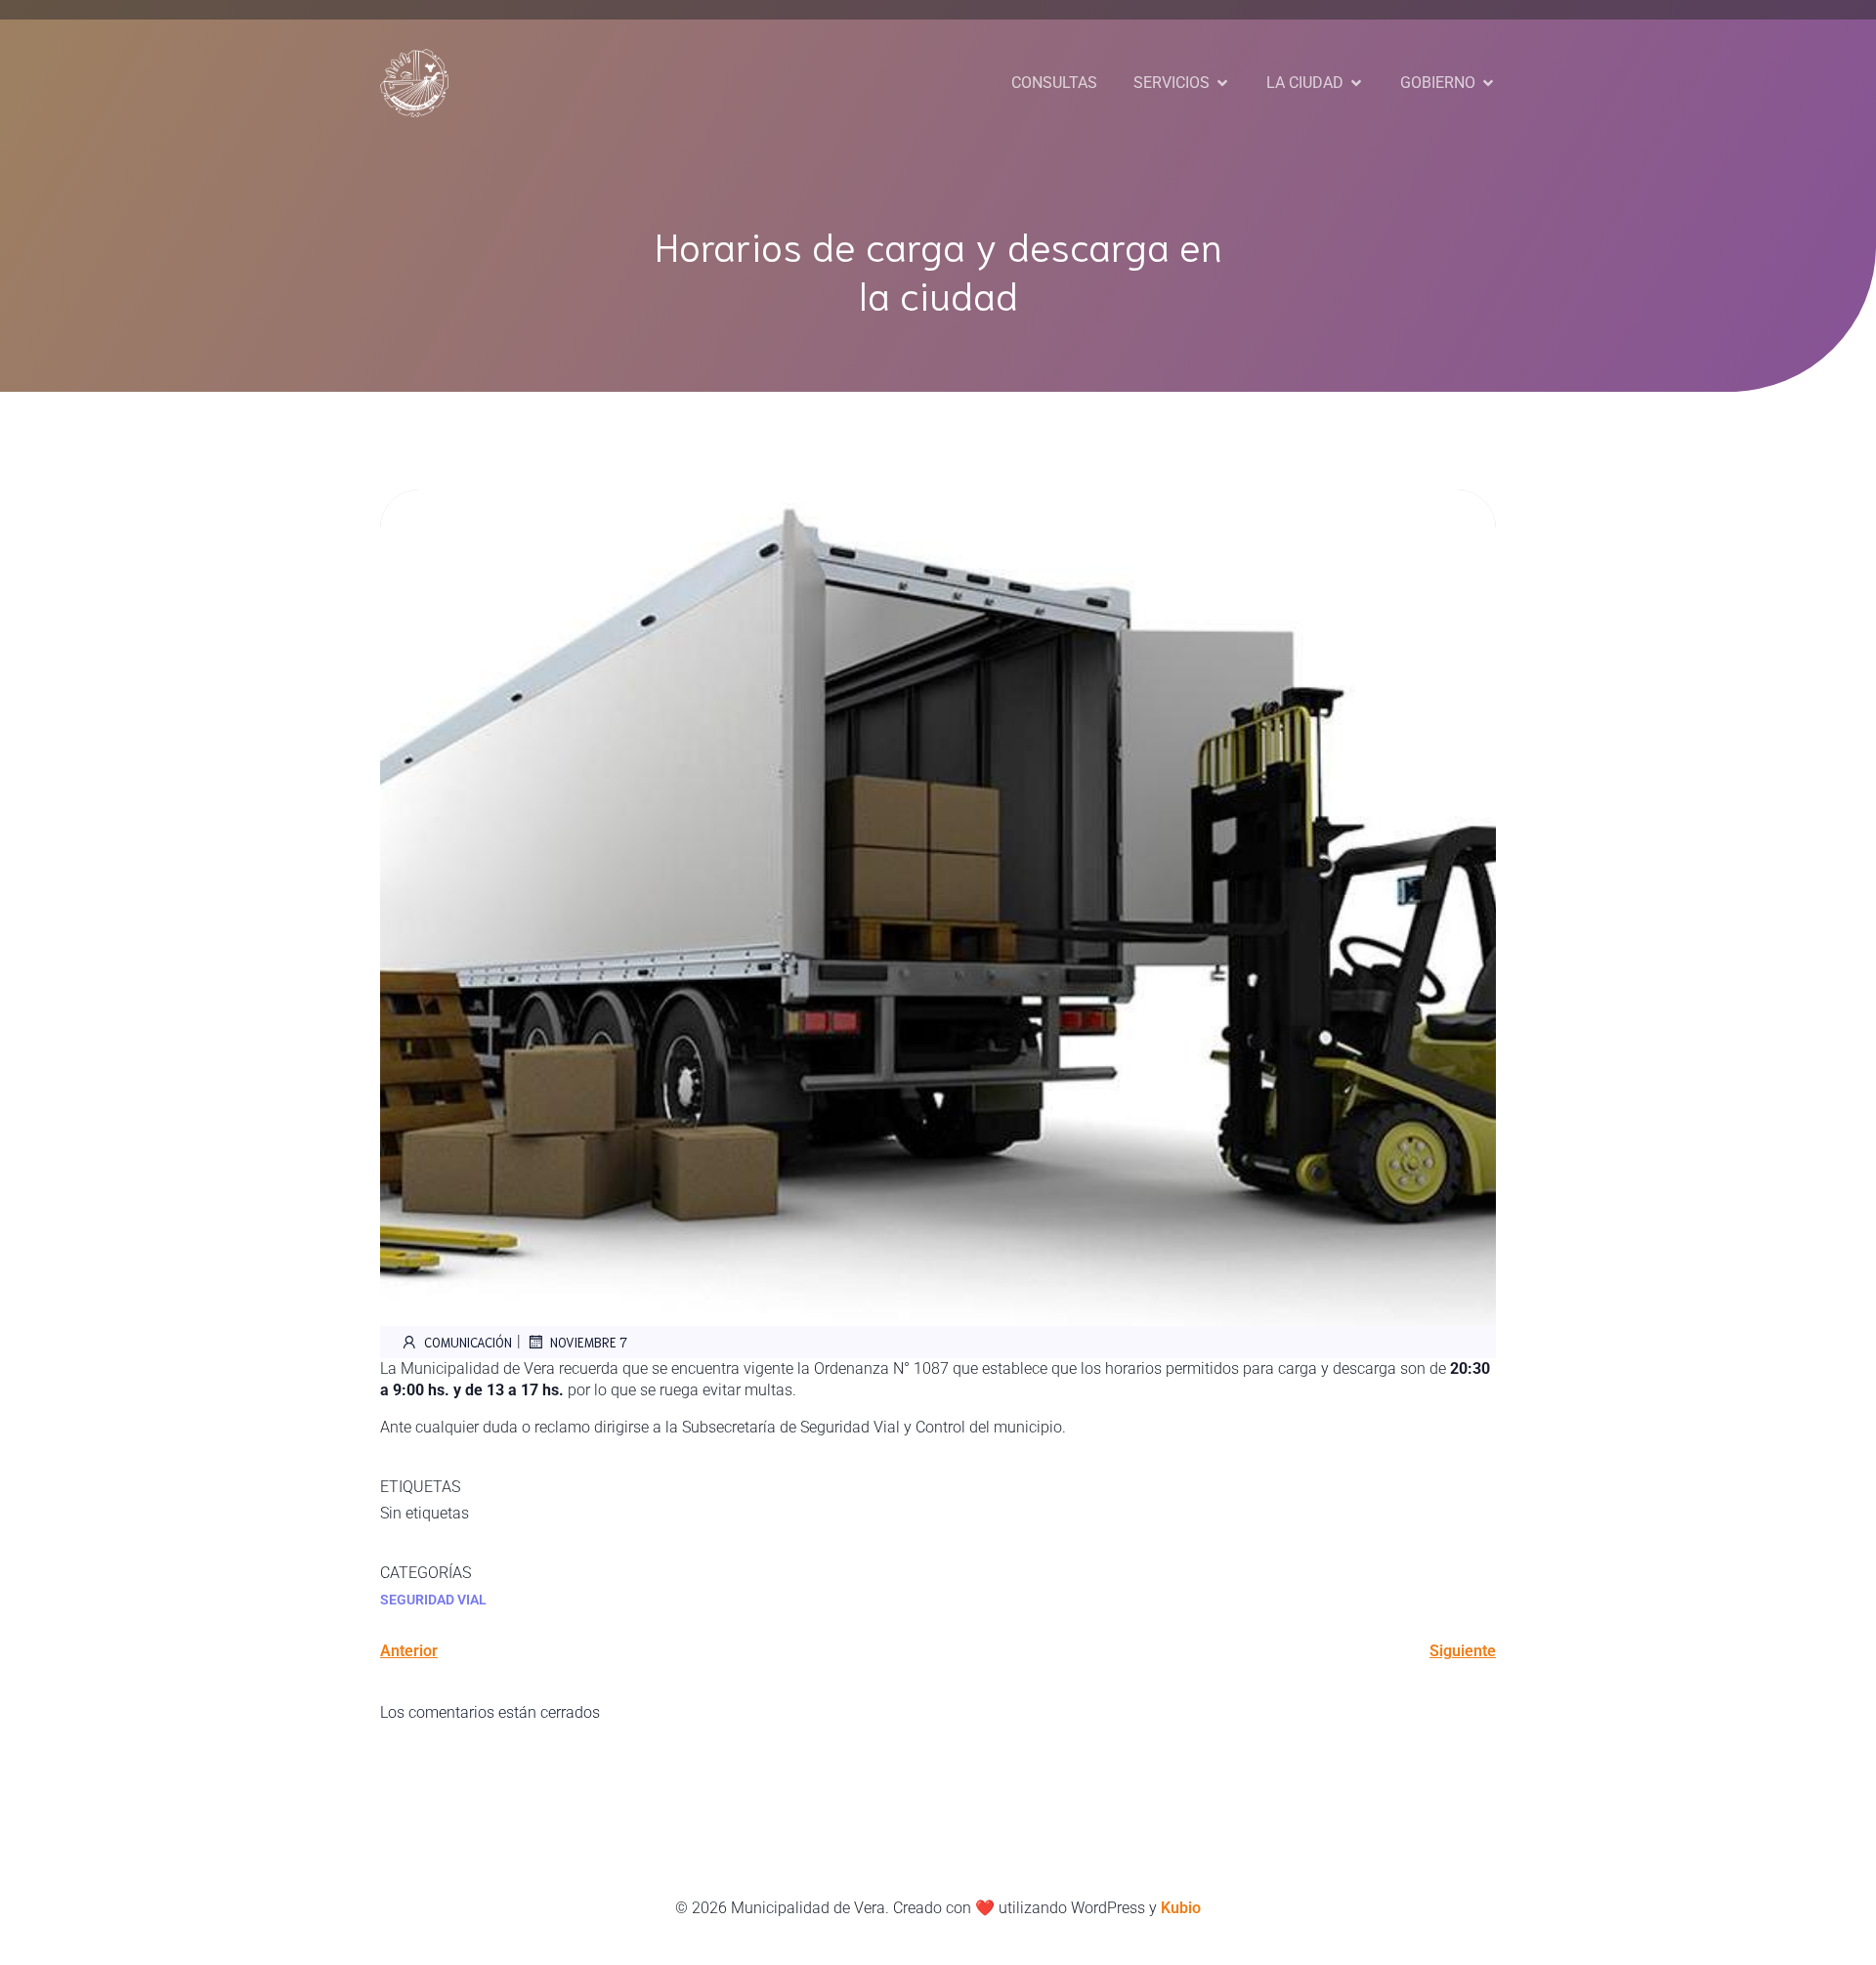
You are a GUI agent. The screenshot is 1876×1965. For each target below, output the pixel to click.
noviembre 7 (589, 1342)
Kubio (1181, 1908)
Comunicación (468, 1342)
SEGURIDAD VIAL (433, 1600)
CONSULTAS (1054, 83)
